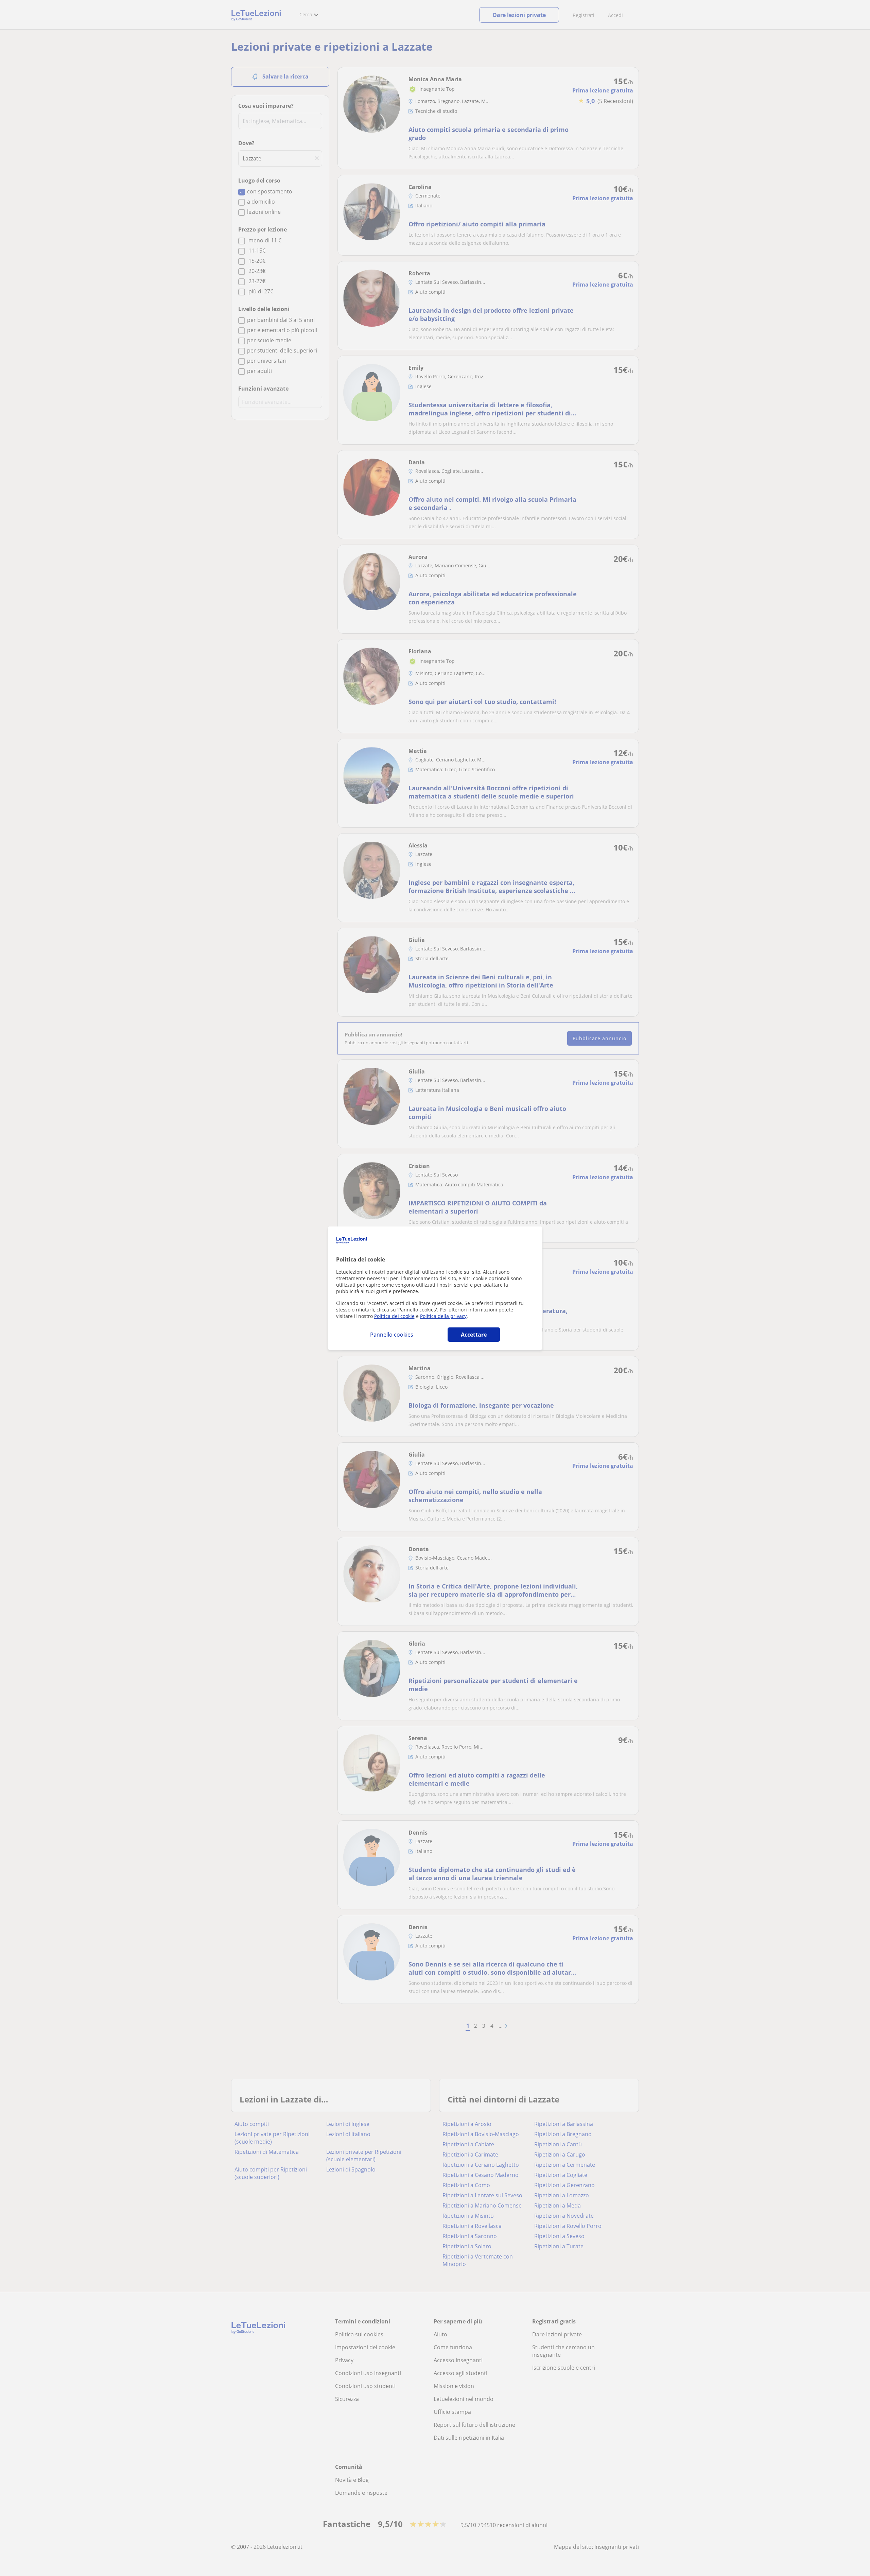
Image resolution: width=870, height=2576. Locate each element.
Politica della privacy (443, 1316)
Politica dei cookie (394, 1316)
